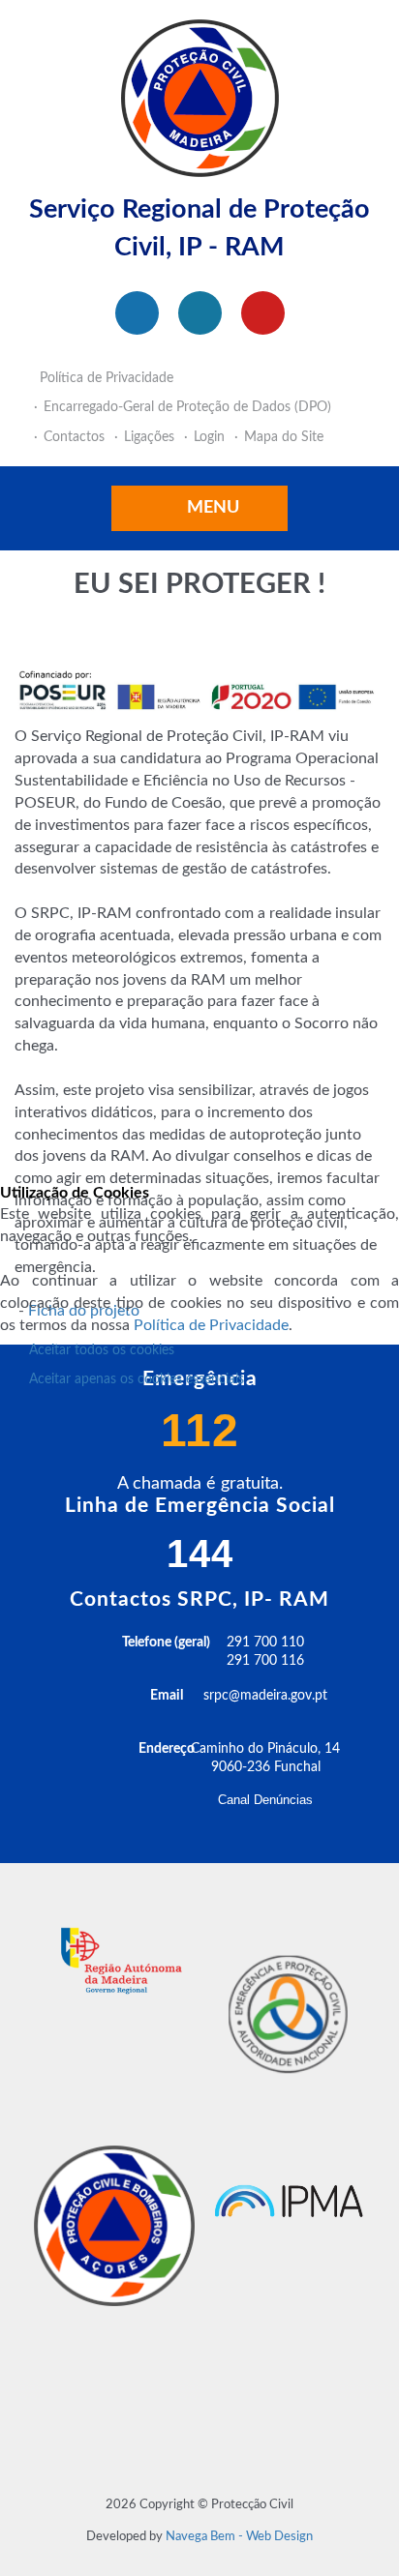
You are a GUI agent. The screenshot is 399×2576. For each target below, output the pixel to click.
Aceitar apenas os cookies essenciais (137, 1379)
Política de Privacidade (211, 1325)
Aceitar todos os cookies (102, 1350)
